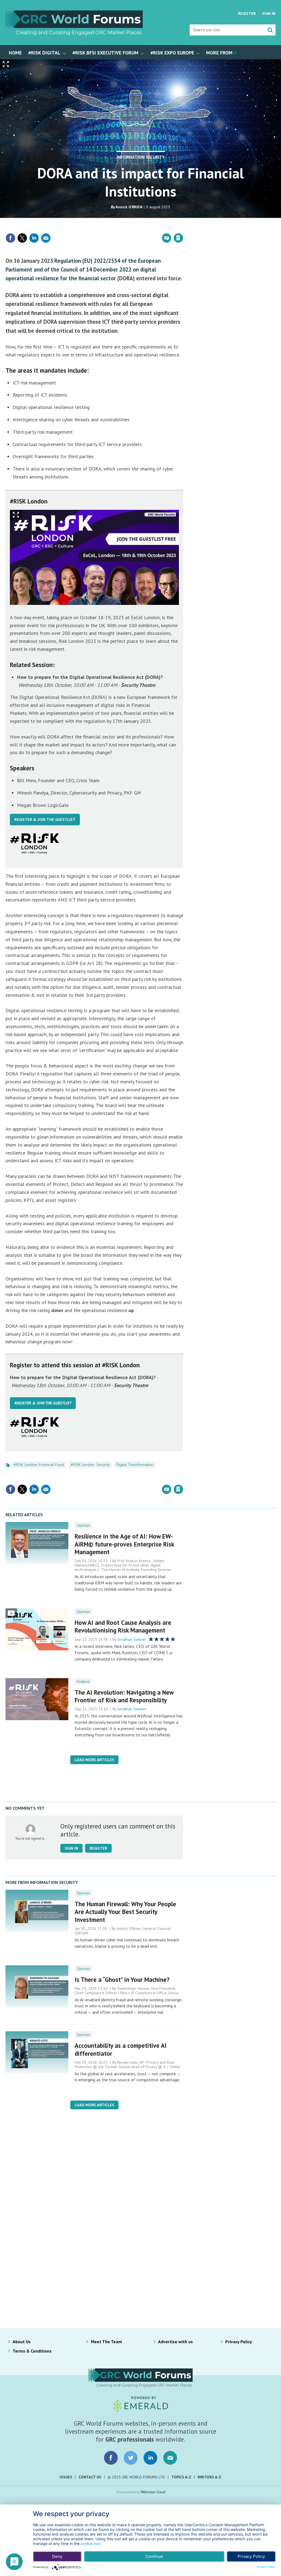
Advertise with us (175, 2342)
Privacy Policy (239, 2342)
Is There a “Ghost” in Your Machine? (122, 1979)
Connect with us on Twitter (131, 2458)
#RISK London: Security (90, 1465)
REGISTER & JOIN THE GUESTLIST (43, 1403)
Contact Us (90, 2477)
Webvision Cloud (153, 2492)
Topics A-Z (181, 2477)
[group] (220, 52)
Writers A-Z (209, 2477)
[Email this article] (46, 238)
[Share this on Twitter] (22, 238)
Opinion (83, 1525)
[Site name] (74, 34)
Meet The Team (106, 2342)
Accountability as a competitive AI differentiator (121, 2049)
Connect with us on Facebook (111, 2458)
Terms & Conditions (32, 2351)
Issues (66, 2477)
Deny (57, 2556)
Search (270, 30)
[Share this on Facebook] (10, 238)
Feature (83, 1681)
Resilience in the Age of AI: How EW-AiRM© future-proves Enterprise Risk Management (124, 1544)
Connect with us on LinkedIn (150, 2458)
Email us (170, 2458)
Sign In (269, 13)
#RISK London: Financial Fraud (39, 1465)
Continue (154, 2556)
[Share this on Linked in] (34, 238)
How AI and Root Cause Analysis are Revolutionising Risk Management (123, 1626)
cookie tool (90, 2543)
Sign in (114, 227)
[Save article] (178, 238)
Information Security (141, 157)
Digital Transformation (135, 1465)
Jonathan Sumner (132, 1639)
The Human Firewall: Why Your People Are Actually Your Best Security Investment (125, 1912)
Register (247, 13)
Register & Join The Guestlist (45, 820)
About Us (22, 2342)
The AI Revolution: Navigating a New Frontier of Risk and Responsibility (124, 1696)
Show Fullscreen (16, 515)
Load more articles (94, 1760)
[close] (183, 227)
